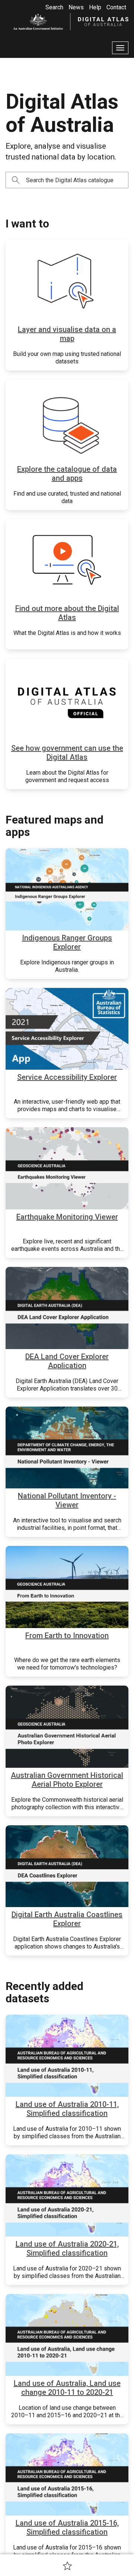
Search (54, 7)
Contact (116, 7)
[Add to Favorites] (67, 2566)
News (76, 7)
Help (95, 7)
